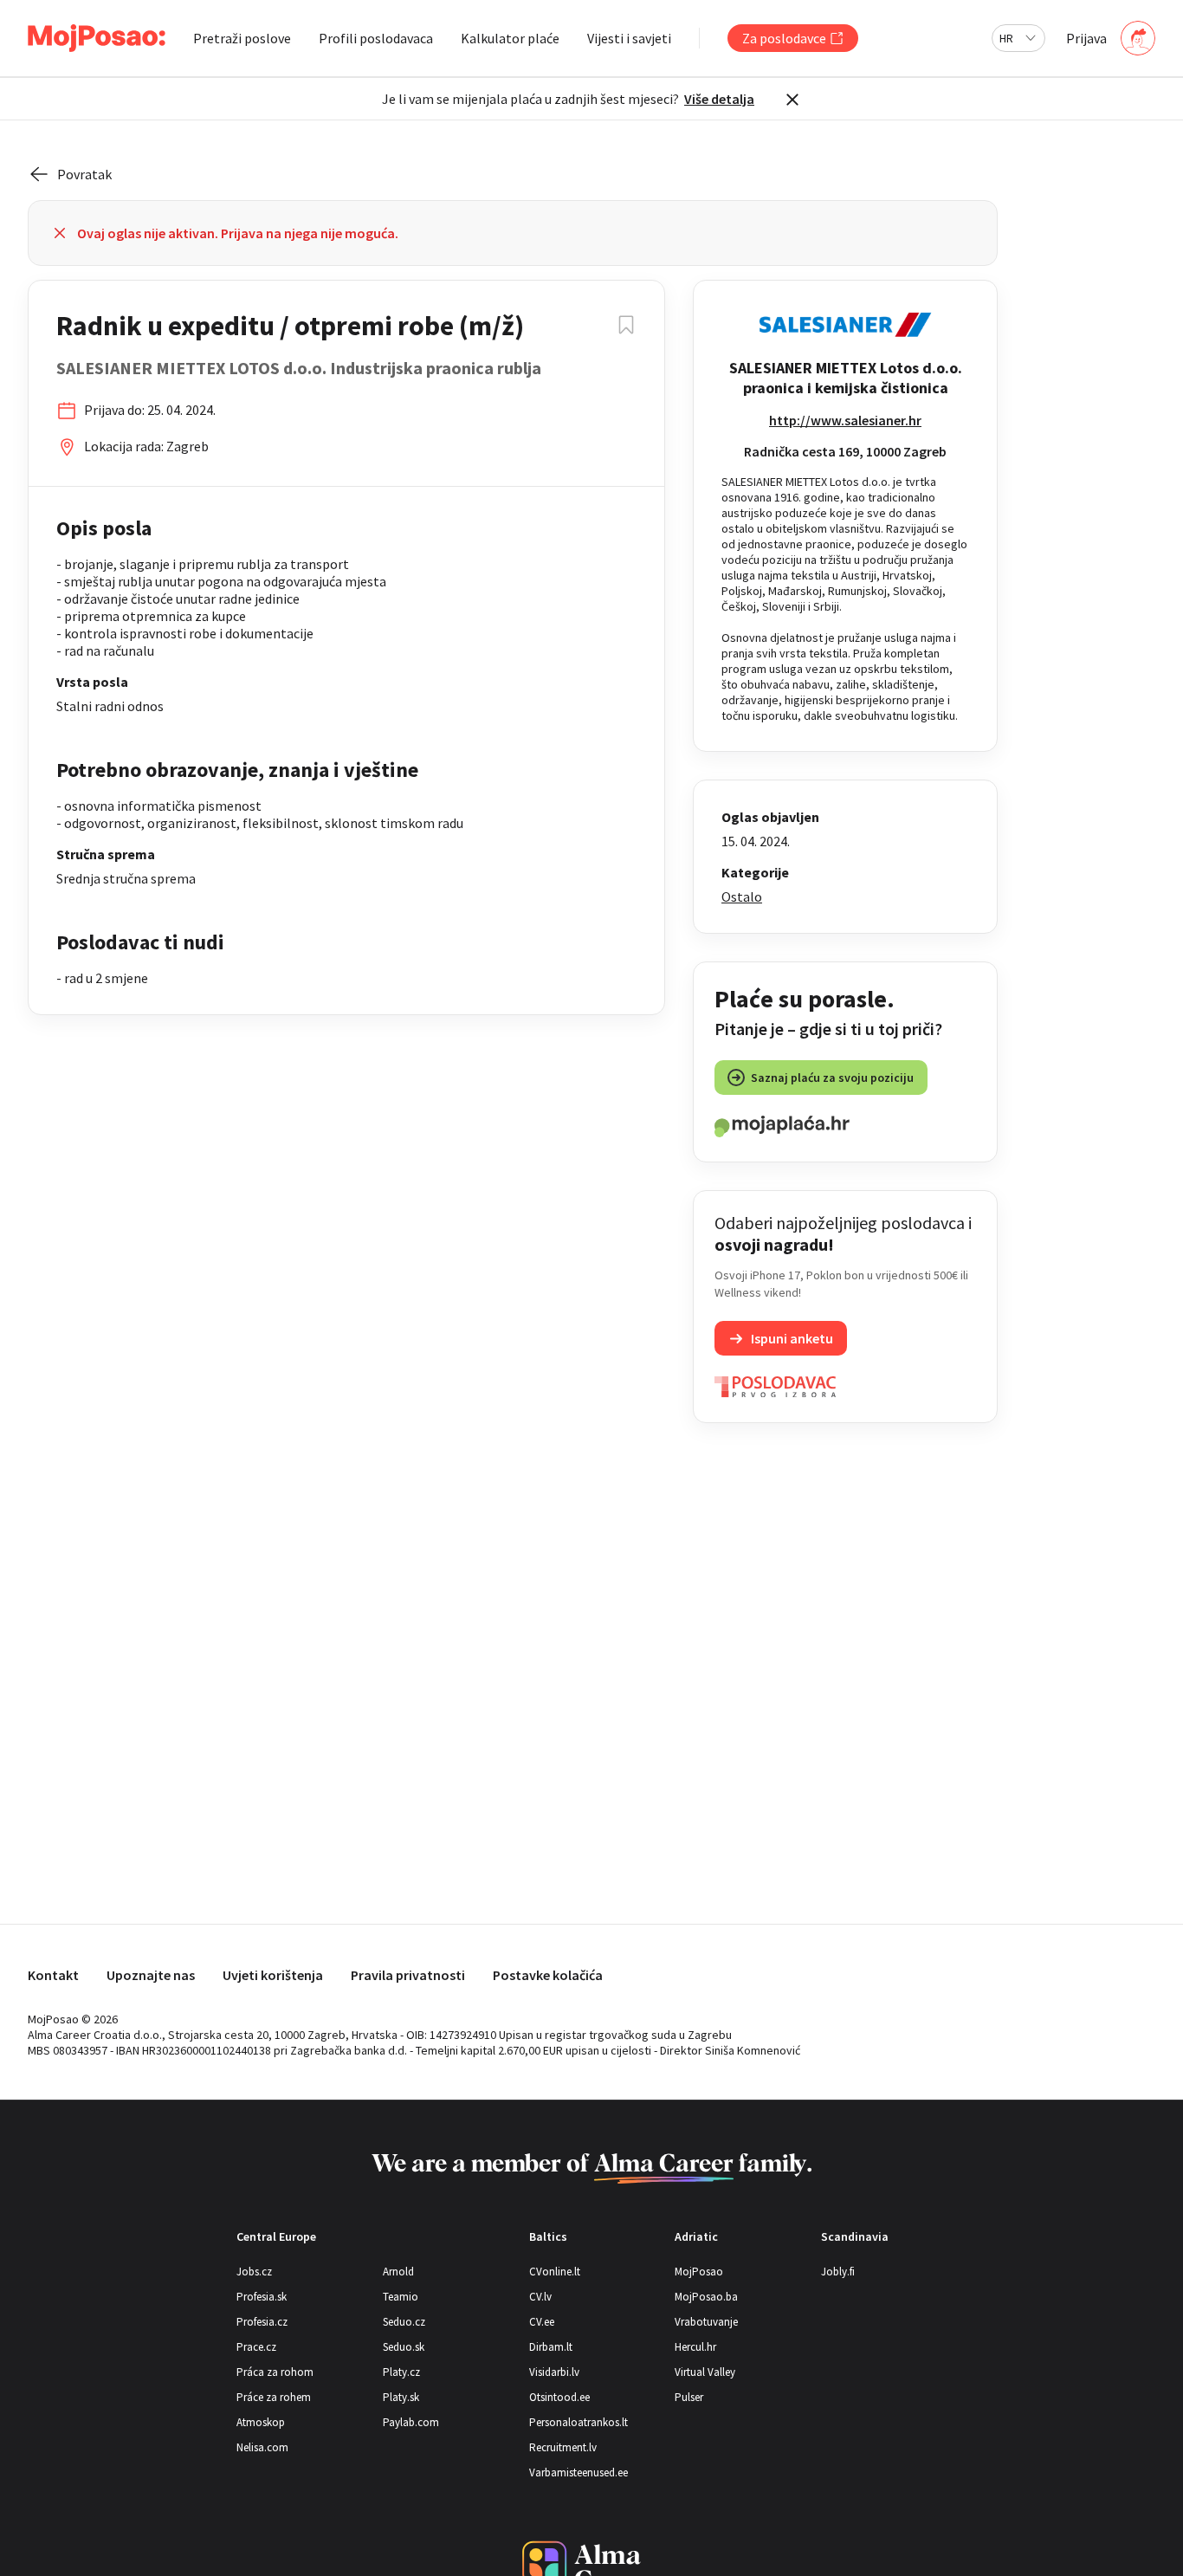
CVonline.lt (555, 2272)
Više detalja (719, 99)
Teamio (401, 2297)
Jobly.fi (838, 2272)
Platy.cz (401, 2372)
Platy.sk (401, 2397)
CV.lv (540, 2297)
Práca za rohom (275, 2372)
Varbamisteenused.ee (579, 2472)
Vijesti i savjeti (629, 38)
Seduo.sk (404, 2347)
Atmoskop (261, 2422)
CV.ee (542, 2322)
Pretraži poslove (242, 38)
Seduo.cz (404, 2322)
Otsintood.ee (559, 2397)
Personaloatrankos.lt (579, 2422)
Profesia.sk (262, 2297)
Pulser (689, 2397)
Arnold (398, 2272)
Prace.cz (256, 2347)
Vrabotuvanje (706, 2322)
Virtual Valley (705, 2372)
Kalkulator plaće (510, 38)
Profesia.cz (262, 2322)
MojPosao (699, 2272)
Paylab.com (411, 2422)
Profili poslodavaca (376, 38)
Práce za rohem (274, 2397)
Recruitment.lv (563, 2447)
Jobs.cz (254, 2272)
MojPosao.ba (706, 2297)
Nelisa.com (262, 2447)
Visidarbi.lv (554, 2372)
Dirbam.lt (551, 2347)
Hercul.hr (695, 2347)
